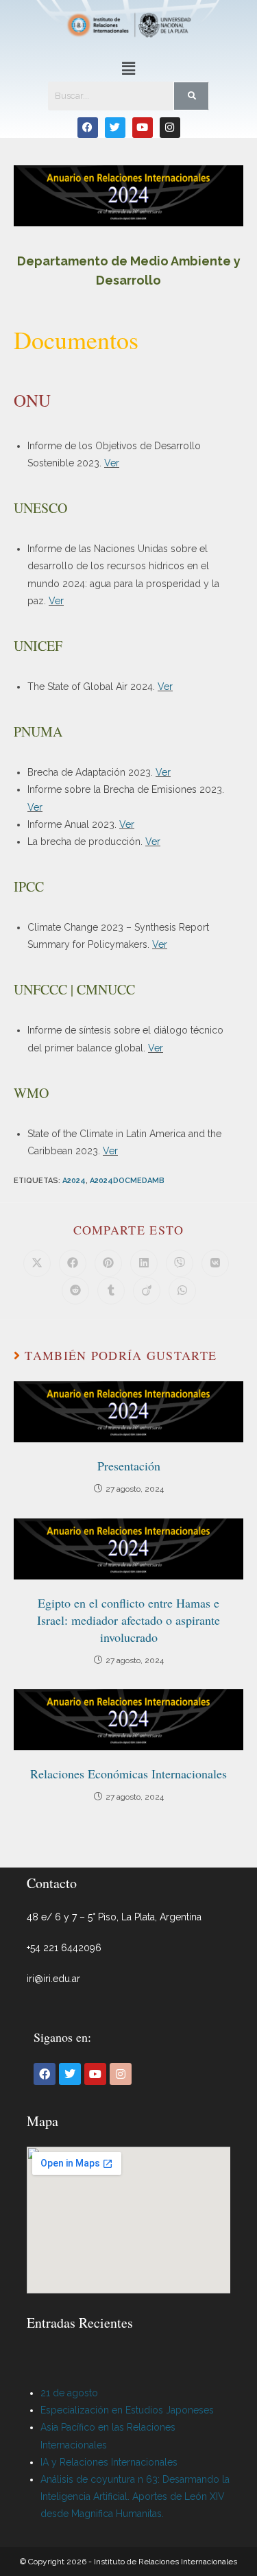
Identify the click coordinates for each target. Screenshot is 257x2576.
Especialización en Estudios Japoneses (127, 2410)
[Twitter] (115, 128)
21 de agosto (69, 2393)
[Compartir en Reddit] (75, 1291)
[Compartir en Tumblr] (111, 1291)
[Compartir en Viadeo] (147, 1291)
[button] (128, 68)
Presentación (129, 1466)
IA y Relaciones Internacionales (109, 2462)
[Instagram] (170, 128)
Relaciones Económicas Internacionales (128, 1774)
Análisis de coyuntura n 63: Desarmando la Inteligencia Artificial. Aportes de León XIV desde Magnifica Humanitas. (135, 2496)
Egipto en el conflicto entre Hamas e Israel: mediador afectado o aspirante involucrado (128, 1620)
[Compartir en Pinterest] (108, 1263)
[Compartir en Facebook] (73, 1263)
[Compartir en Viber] (180, 1263)
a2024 (74, 1181)
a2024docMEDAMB (127, 1181)
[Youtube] (143, 128)
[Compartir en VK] (215, 1263)
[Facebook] (88, 128)
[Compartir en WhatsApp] (182, 1291)
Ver (112, 463)
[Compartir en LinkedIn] (144, 1263)
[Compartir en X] (37, 1263)
